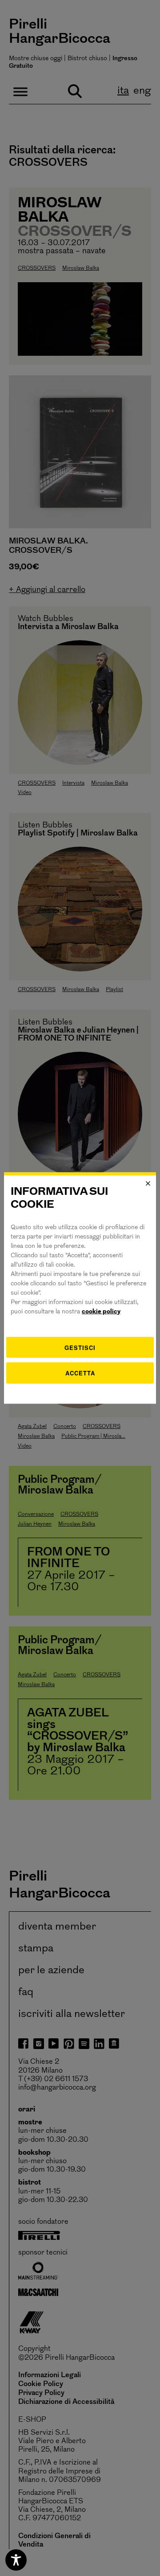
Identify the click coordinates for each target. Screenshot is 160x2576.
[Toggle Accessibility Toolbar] (16, 2560)
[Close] (148, 1184)
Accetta (80, 1373)
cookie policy (101, 1311)
